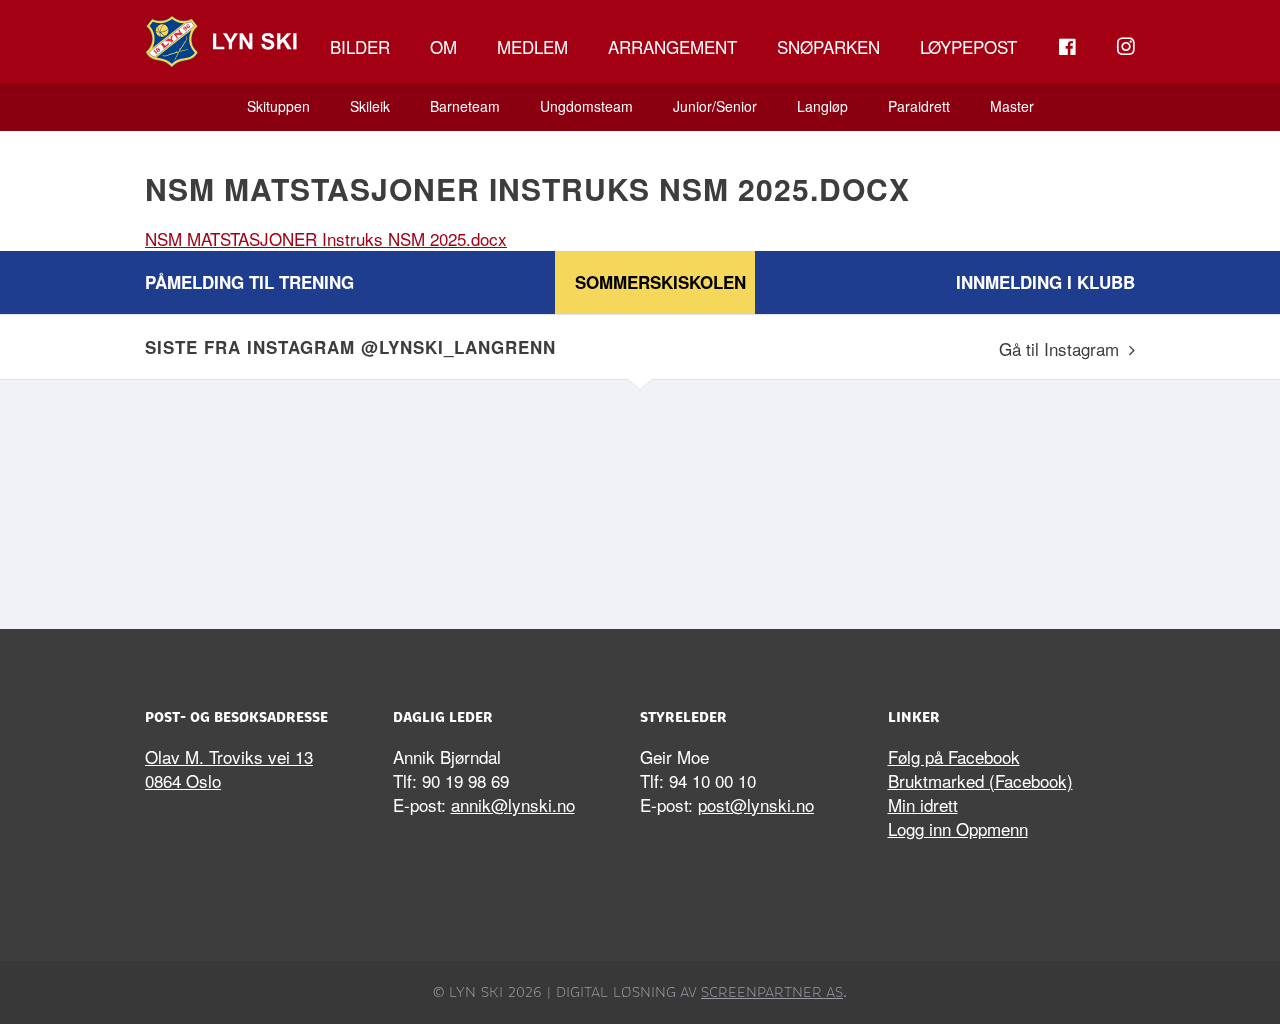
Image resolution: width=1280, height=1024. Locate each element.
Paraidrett (919, 106)
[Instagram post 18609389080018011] (515, 499)
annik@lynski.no (513, 804)
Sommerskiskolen (660, 282)
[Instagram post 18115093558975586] (765, 499)
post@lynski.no (756, 804)
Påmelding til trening (249, 282)
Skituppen (278, 106)
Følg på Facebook (954, 756)
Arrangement (672, 46)
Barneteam (465, 106)
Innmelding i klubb (1045, 282)
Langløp (822, 106)
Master (1012, 106)
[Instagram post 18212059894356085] (265, 499)
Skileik (370, 106)
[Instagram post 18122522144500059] (1015, 499)
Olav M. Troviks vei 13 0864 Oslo (229, 768)
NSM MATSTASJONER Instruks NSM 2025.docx (326, 238)
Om (443, 46)
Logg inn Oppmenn (958, 828)
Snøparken (828, 46)
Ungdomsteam (586, 106)
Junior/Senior (715, 106)
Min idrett (923, 804)
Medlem (532, 46)
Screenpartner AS (772, 992)
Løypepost (968, 46)
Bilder (360, 46)
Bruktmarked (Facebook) (980, 780)
